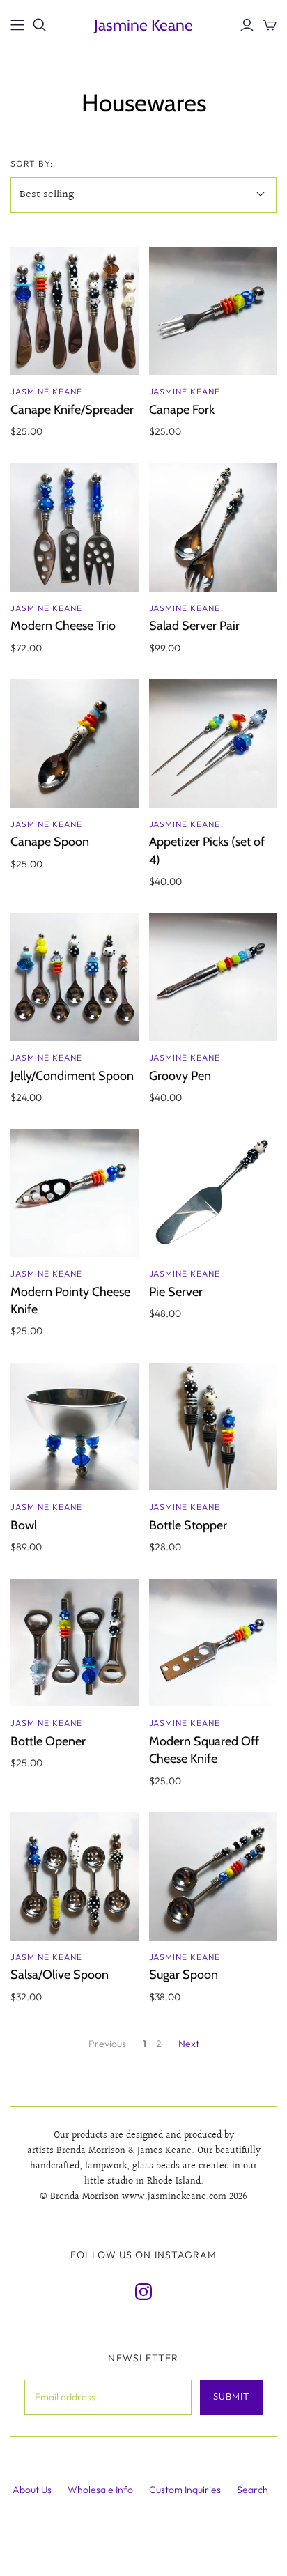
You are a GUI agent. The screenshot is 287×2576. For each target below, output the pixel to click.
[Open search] (40, 25)
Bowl (24, 1525)
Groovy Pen (180, 1076)
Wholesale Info (100, 2490)
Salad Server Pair (194, 626)
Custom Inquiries (185, 2490)
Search (253, 2490)
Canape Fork (182, 410)
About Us (32, 2490)
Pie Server (176, 1292)
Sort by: (32, 163)
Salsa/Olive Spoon (60, 1975)
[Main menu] (17, 25)
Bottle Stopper (188, 1525)
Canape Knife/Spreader (72, 410)
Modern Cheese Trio (63, 626)
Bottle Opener (48, 1741)
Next (189, 2044)
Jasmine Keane (143, 25)
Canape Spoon (50, 842)
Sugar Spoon (184, 1975)
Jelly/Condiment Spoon (72, 1076)
